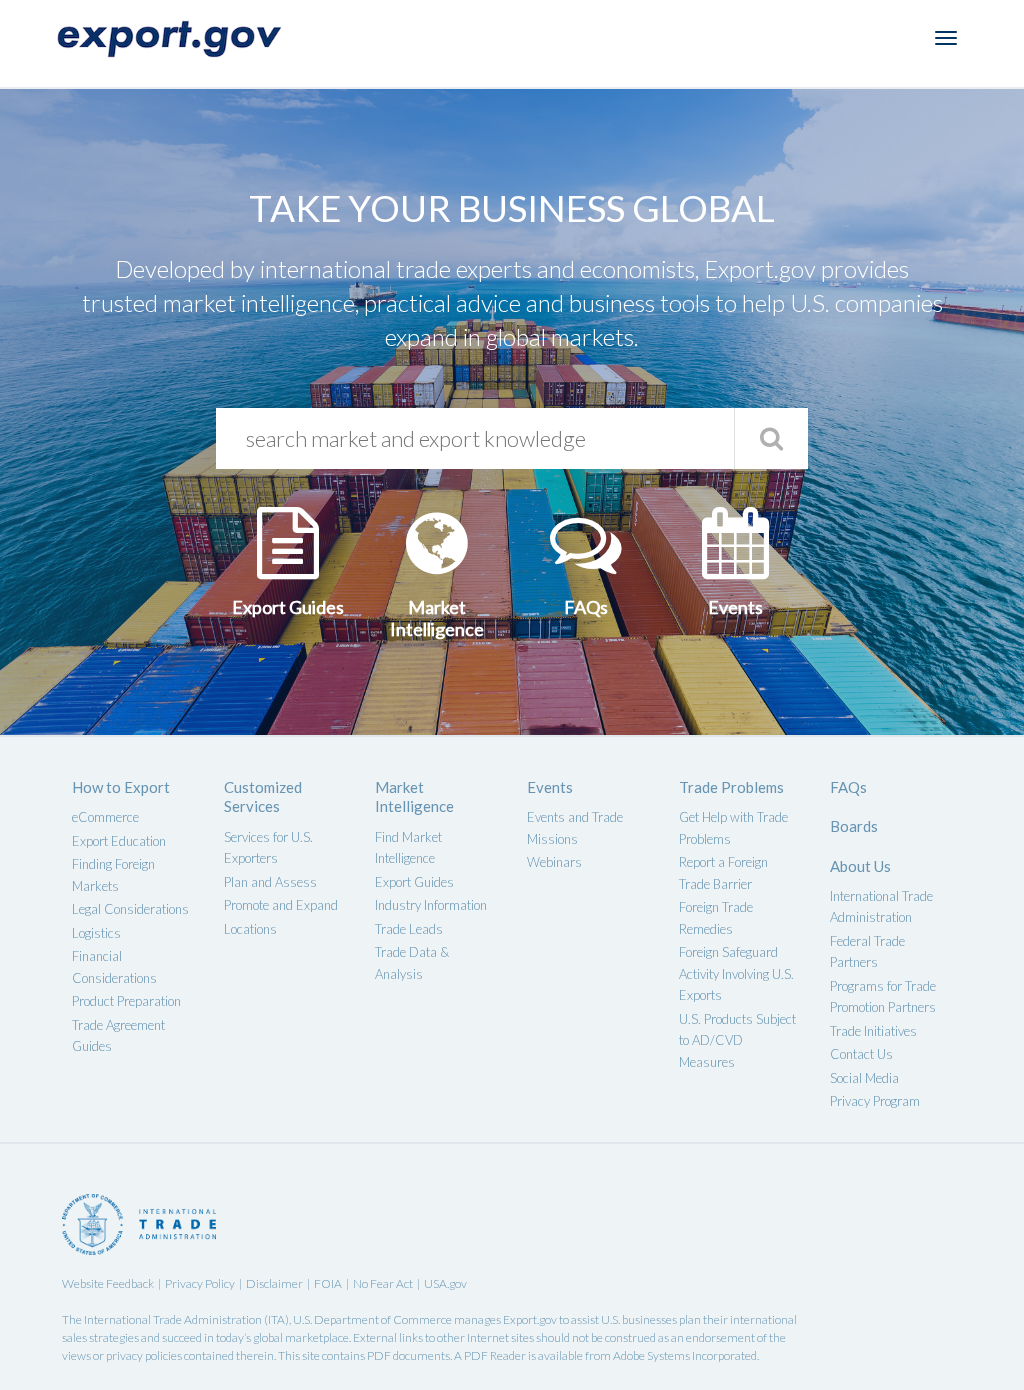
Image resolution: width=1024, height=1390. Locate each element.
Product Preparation (126, 1001)
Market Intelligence (414, 796)
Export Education (119, 841)
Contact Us (861, 1054)
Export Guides (414, 882)
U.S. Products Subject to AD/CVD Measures (737, 1040)
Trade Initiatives (873, 1031)
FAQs (848, 787)
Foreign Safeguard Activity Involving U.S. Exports (736, 973)
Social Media (864, 1078)
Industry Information (431, 905)
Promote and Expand (281, 905)
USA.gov (445, 1283)
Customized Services (263, 796)
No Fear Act (383, 1283)
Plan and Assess (270, 882)
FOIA (328, 1283)
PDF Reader (495, 1355)
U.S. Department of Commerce (372, 1319)
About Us (860, 866)
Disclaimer (274, 1283)
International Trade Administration (173, 1319)
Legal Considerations (130, 909)
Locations (250, 929)
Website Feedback (108, 1283)
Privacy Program (875, 1101)
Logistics (96, 933)
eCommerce (105, 817)
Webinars (554, 862)
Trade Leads (409, 929)
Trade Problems (731, 787)
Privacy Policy (200, 1283)
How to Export (121, 787)
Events (550, 787)
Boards (854, 826)
